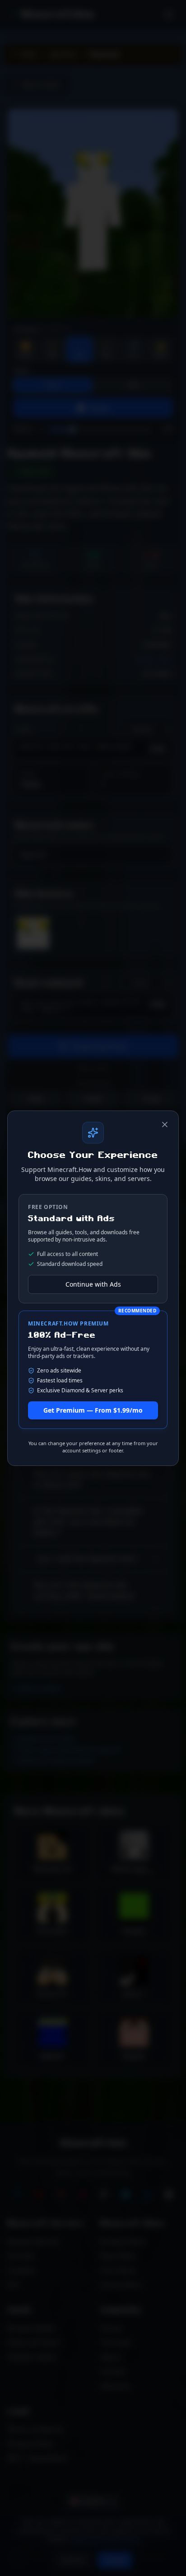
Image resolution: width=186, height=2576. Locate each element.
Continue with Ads (93, 1284)
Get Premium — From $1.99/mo (93, 1410)
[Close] (165, 1125)
